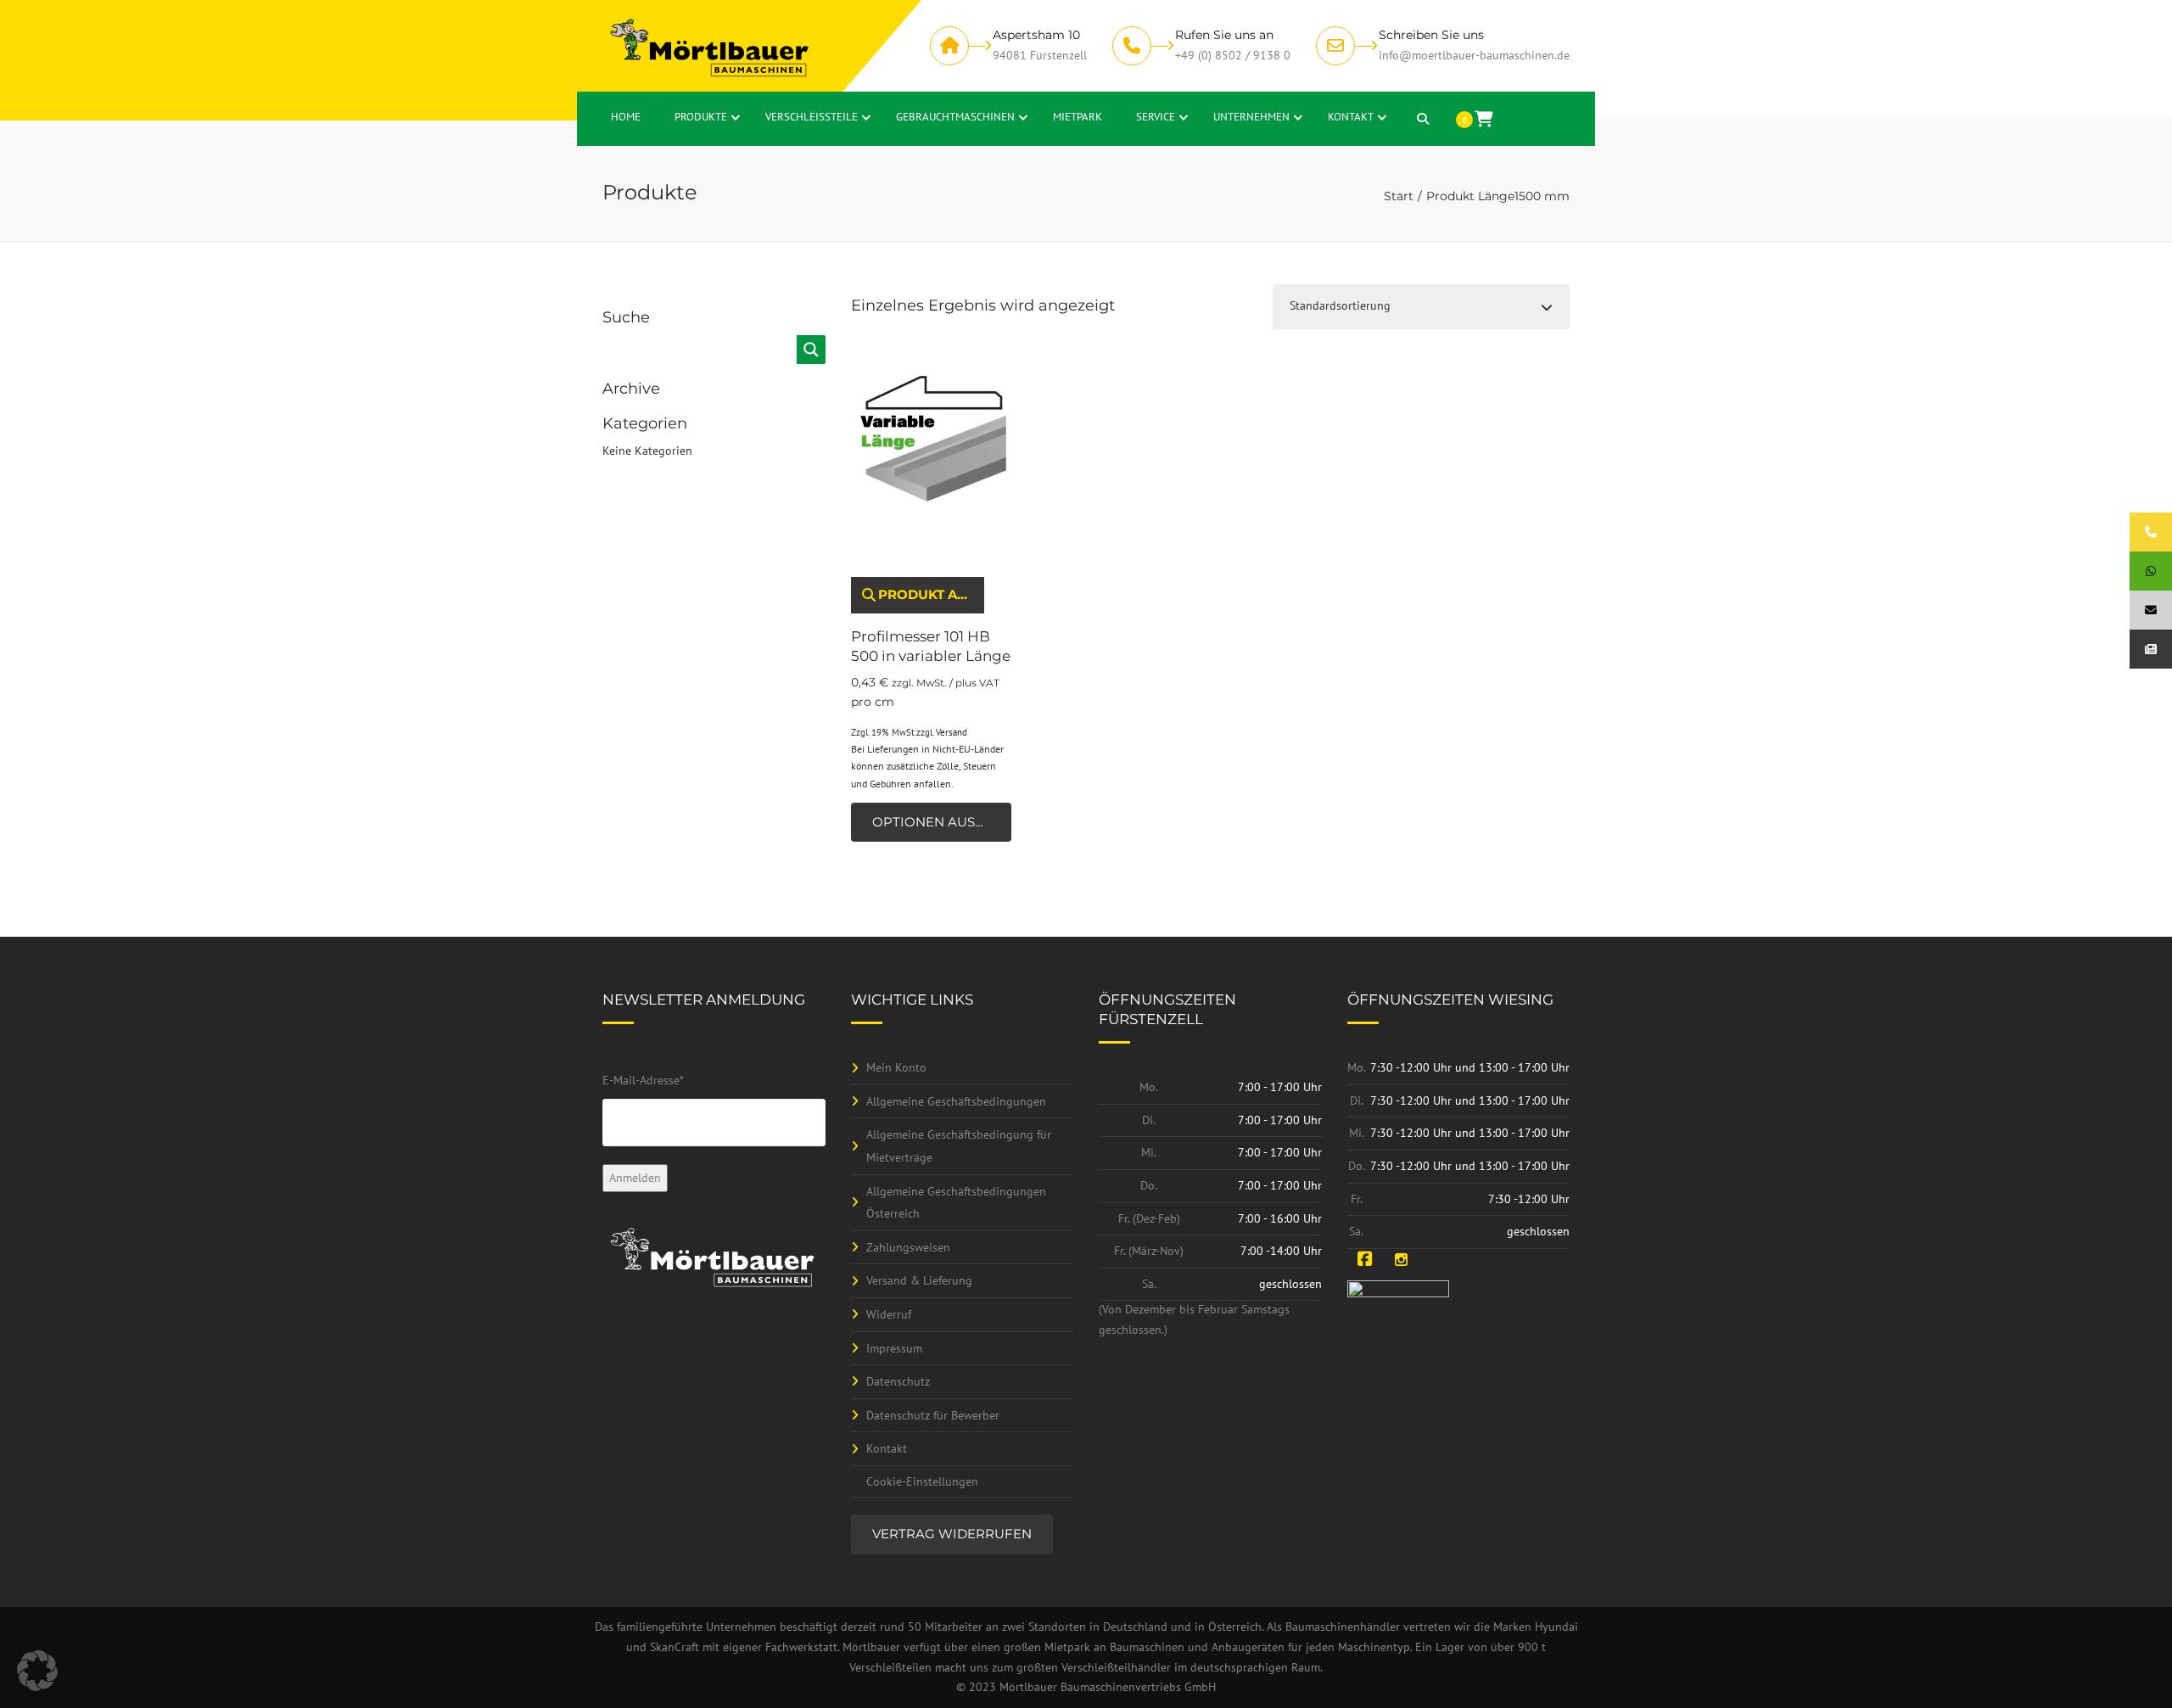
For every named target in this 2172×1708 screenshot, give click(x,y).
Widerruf (889, 1314)
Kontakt (887, 1448)
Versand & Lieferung (919, 1280)
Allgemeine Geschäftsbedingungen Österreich (956, 1203)
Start (1399, 196)
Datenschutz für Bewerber (933, 1415)
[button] (37, 1671)
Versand (952, 732)
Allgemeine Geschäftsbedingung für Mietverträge (959, 1146)
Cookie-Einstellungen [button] (922, 1481)
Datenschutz (898, 1381)
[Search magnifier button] (811, 350)
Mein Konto (896, 1067)
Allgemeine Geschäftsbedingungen (956, 1101)
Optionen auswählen (942, 822)
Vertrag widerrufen (952, 1534)
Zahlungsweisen (908, 1247)
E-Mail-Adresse (643, 1080)
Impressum (894, 1348)
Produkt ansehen (931, 594)
